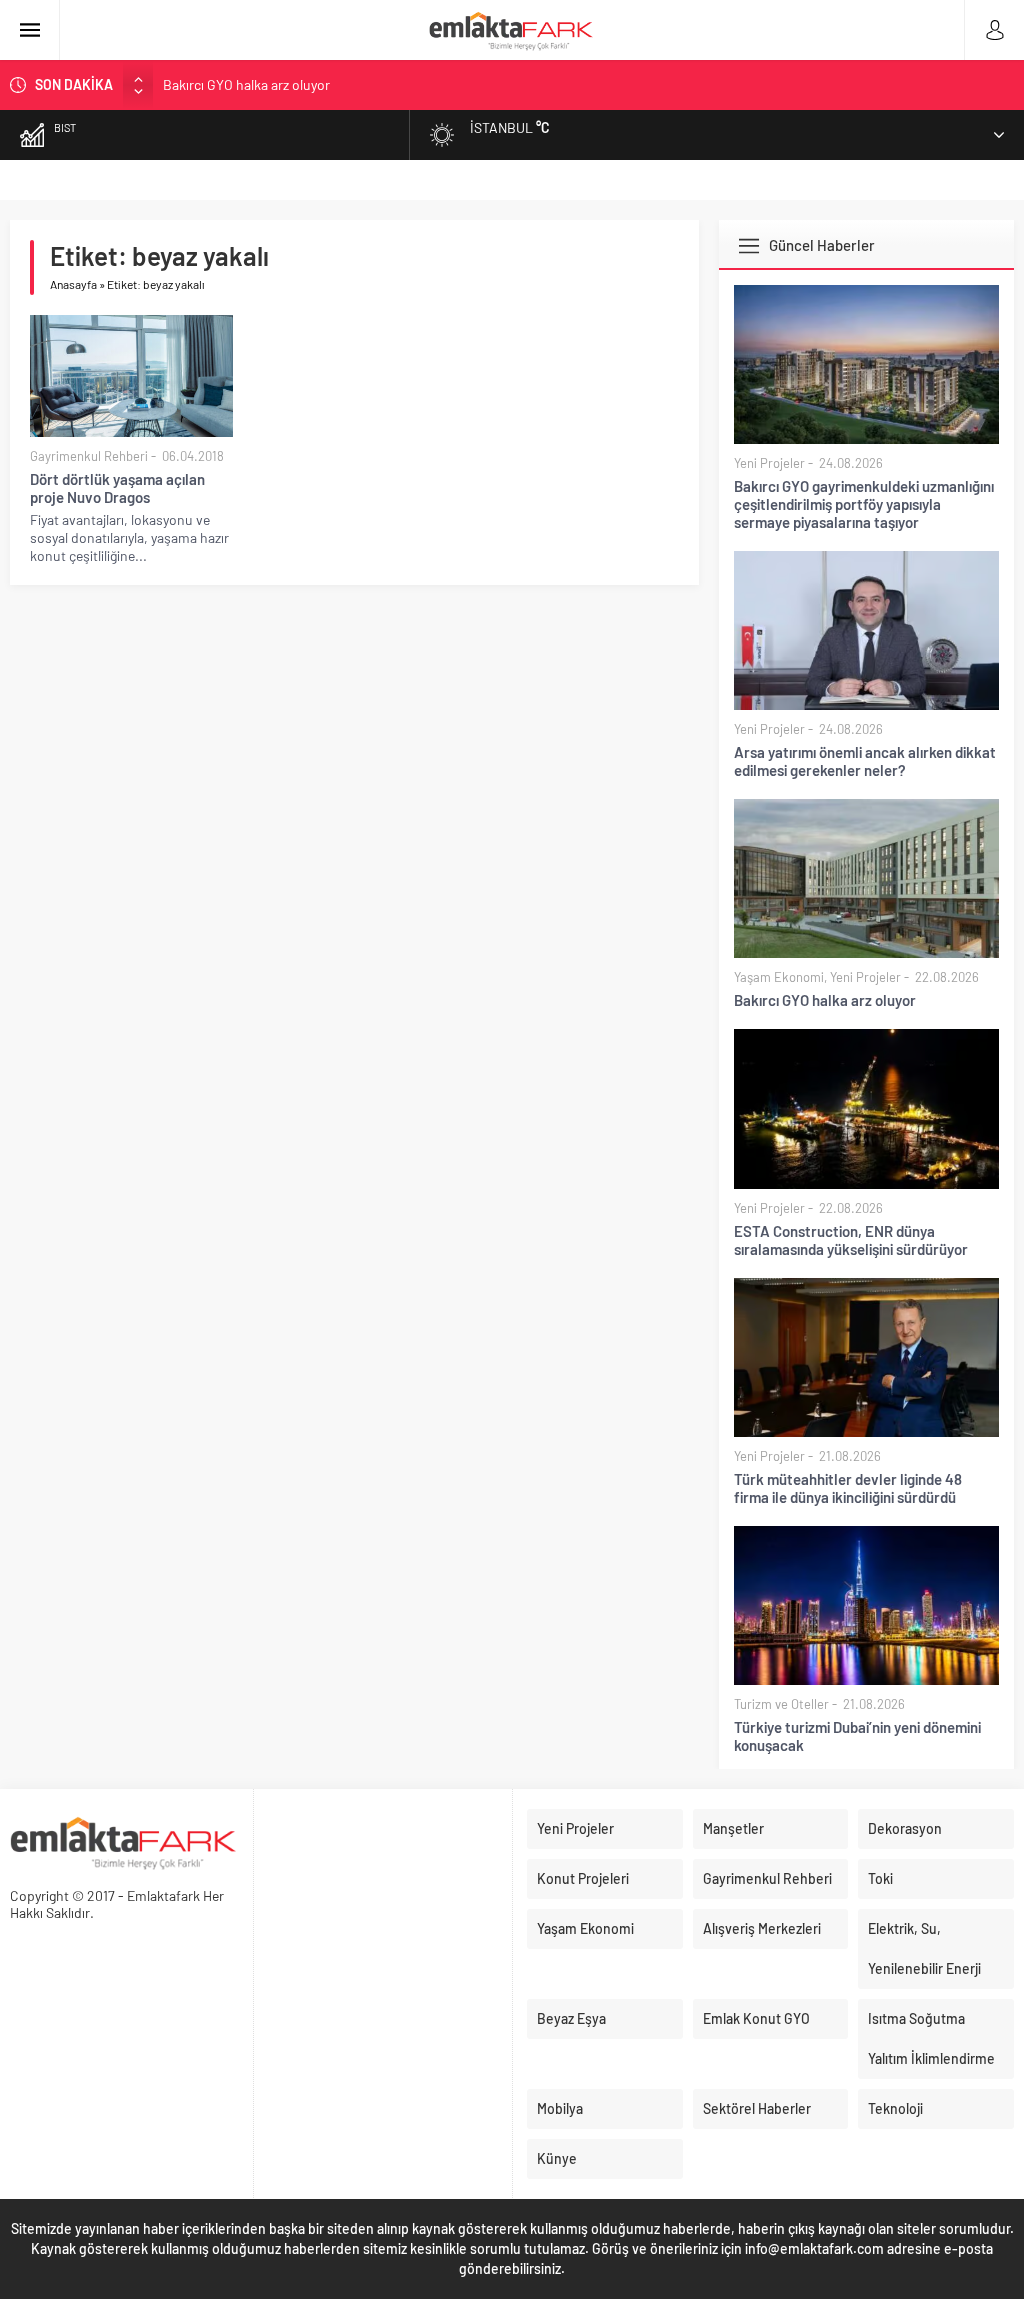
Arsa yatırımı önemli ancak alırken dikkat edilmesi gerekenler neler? (865, 761)
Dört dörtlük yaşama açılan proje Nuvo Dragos (117, 488)
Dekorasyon (905, 1828)
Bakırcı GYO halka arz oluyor (246, 84)
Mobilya (560, 2108)
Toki (880, 1878)
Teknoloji (895, 2108)
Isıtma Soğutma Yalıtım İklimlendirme (931, 2038)
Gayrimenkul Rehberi (89, 456)
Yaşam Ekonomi (779, 977)
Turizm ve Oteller (781, 1704)
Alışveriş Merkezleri (762, 1928)
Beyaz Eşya (571, 2018)
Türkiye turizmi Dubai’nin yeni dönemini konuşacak (857, 1736)
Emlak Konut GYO (756, 2018)
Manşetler (733, 1828)
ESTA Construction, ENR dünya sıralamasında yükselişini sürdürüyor (851, 1240)
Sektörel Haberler (757, 2108)
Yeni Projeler (769, 463)
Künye (557, 2158)
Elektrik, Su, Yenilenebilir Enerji (924, 1948)
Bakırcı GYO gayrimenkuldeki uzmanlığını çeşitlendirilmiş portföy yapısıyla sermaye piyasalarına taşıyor (864, 504)
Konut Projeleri (583, 1878)
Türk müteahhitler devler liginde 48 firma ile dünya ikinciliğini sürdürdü (848, 1488)
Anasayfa (73, 284)
